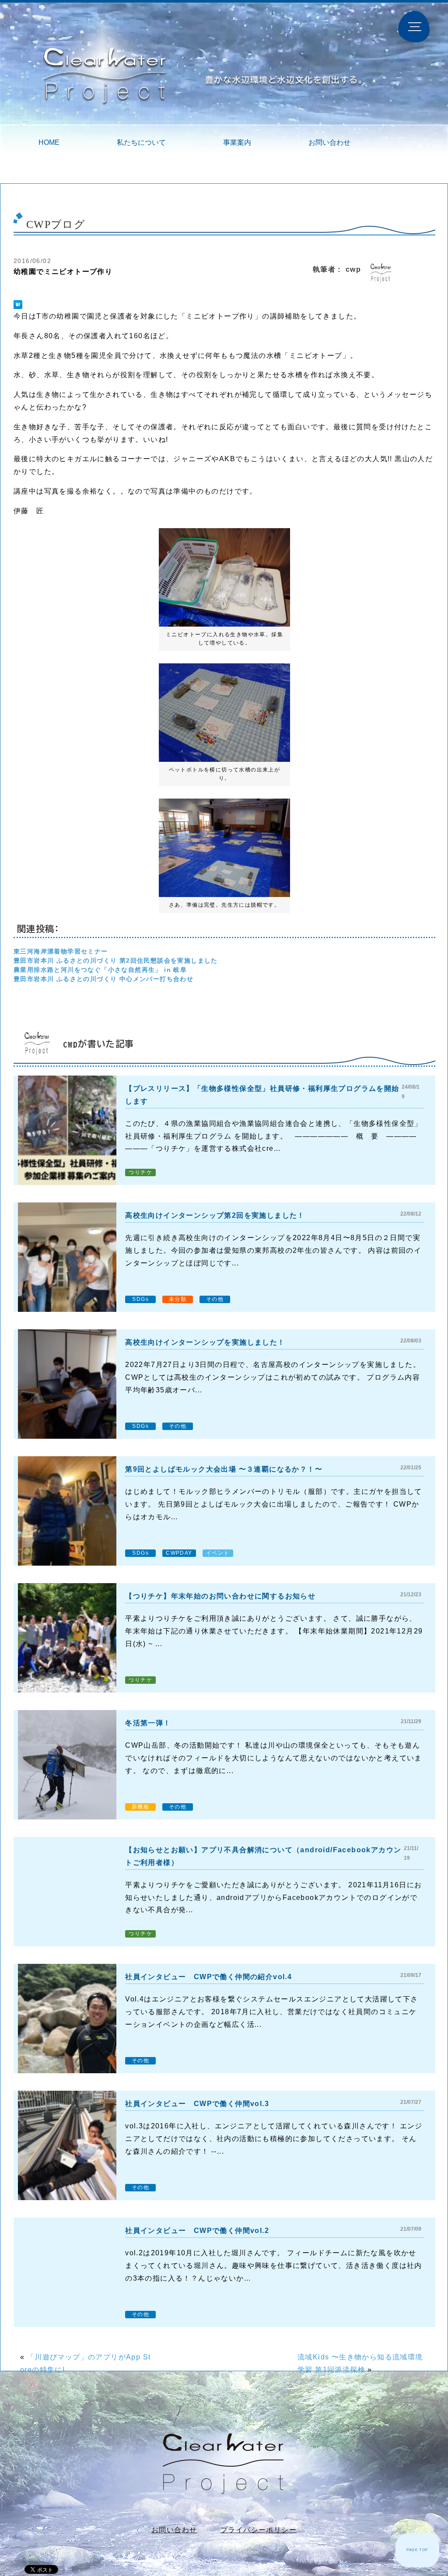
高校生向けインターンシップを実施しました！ (205, 1342)
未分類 (178, 1299)
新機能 (140, 1807)
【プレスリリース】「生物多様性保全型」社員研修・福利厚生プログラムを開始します (262, 1095)
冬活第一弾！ (148, 1723)
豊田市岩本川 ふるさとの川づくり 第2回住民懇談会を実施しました (116, 960)
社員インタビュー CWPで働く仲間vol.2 (197, 2231)
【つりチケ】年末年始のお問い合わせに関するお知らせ (220, 1596)
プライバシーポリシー (259, 2530)
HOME (49, 142)
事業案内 (237, 142)
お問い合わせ (329, 142)
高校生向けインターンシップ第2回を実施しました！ (215, 1215)
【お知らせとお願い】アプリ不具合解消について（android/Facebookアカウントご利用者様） (263, 1856)
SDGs (140, 1299)
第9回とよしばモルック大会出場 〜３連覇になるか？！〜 (224, 1469)
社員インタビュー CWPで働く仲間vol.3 (197, 2104)
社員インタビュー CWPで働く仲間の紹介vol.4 (208, 1977)
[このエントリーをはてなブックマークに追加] (18, 305)
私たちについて (141, 142)
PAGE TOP (417, 2550)
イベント (218, 1553)
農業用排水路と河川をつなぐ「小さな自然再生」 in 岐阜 (100, 970)
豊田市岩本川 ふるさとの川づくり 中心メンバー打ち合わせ (103, 979)
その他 (215, 1299)
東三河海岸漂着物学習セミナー (61, 951)
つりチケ (140, 1172)
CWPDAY (179, 1553)
